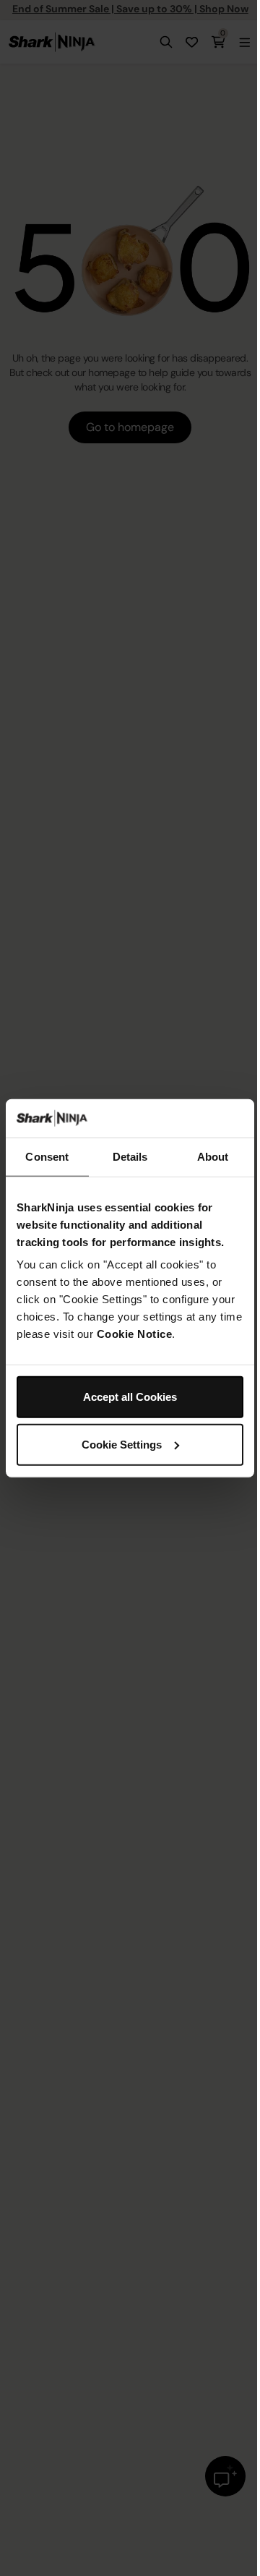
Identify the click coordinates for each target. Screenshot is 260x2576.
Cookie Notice (135, 1334)
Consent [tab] (47, 1156)
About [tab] (213, 1156)
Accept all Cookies (130, 1397)
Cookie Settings (122, 1444)
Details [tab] (130, 1156)
